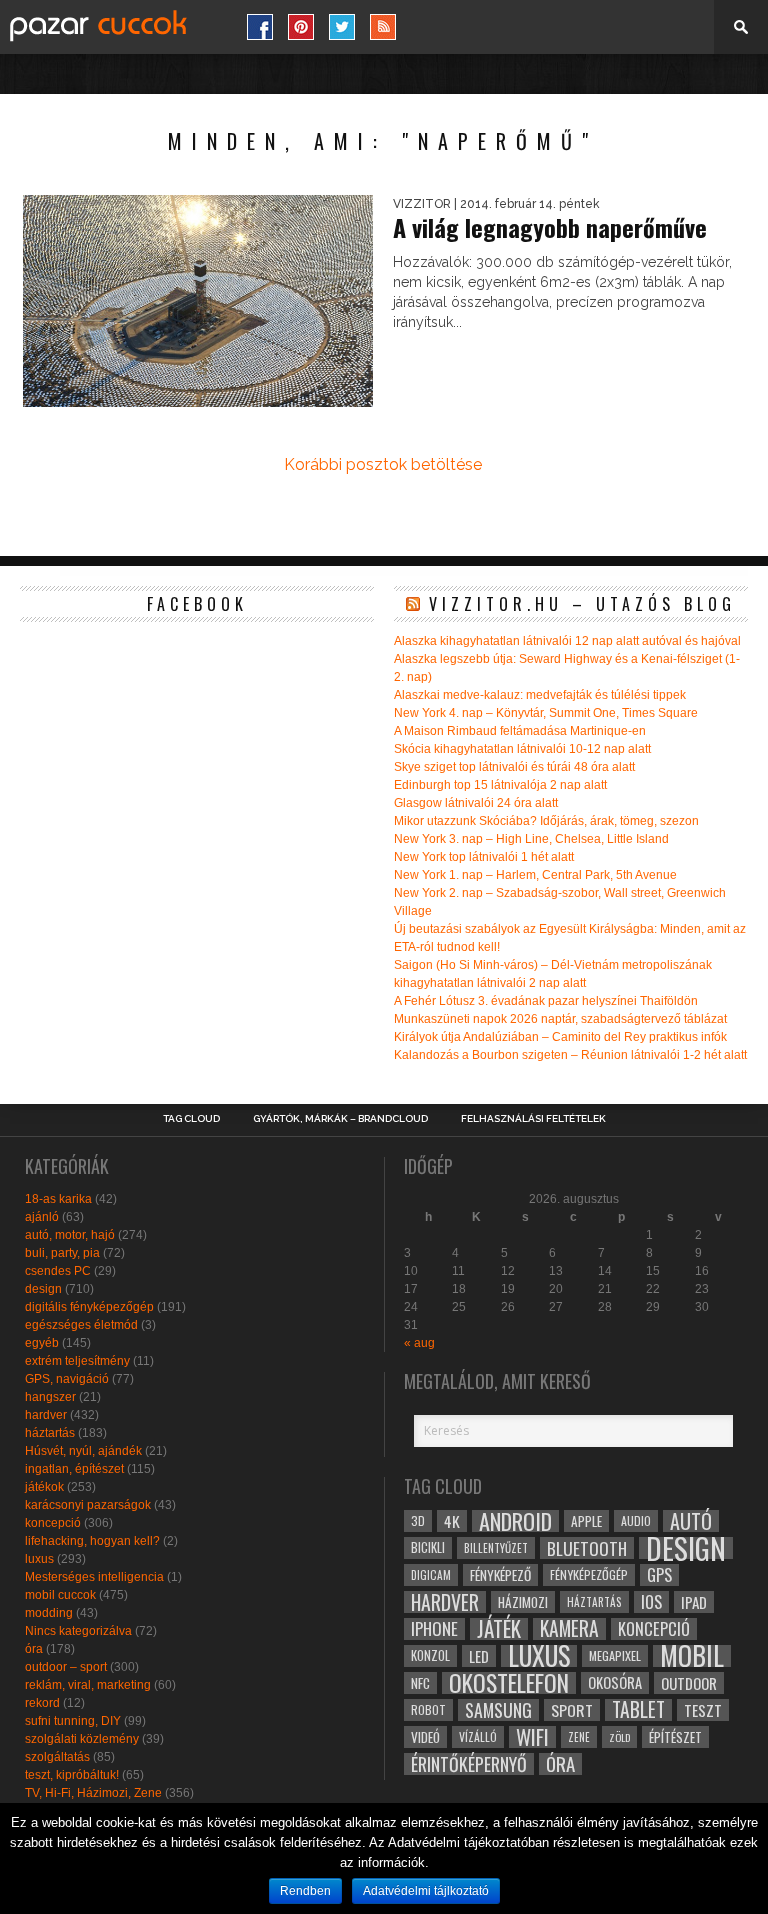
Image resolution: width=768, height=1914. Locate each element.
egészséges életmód (81, 1325)
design (43, 1289)
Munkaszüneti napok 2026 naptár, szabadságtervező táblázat (560, 1019)
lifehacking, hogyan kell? (92, 1541)
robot (428, 1709)
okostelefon (509, 1683)
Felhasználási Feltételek (533, 1119)
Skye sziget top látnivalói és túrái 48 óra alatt (514, 767)
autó (691, 1521)
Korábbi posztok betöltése (383, 464)
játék (499, 1629)
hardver (46, 1415)
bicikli (428, 1547)
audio (636, 1520)
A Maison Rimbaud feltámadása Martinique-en (520, 731)
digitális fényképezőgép (89, 1307)
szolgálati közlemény (82, 1739)
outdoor (689, 1683)
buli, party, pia (62, 1253)
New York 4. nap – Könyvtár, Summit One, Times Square (546, 713)
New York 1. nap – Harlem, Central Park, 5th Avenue (535, 875)
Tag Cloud (191, 1119)
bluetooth (587, 1548)
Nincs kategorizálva (78, 1631)
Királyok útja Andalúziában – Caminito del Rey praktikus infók (560, 1037)
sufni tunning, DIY (73, 1721)
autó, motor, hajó (70, 1235)
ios (651, 1602)
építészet (675, 1737)
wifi (532, 1737)
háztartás (50, 1433)
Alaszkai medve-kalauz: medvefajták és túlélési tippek (540, 695)
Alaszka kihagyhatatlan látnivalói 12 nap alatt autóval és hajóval (567, 641)
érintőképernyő (469, 1764)
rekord (42, 1703)
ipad (694, 1602)
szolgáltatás (57, 1757)
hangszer (50, 1397)
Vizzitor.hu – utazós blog (582, 604)
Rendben (305, 1891)
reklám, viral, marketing (88, 1685)
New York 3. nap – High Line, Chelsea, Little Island (531, 839)
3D (418, 1520)
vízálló (478, 1736)
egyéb (42, 1343)
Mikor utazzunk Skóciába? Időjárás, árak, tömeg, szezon (546, 821)
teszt (703, 1710)
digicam (431, 1574)
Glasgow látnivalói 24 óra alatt (476, 803)
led (479, 1656)
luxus (39, 1559)
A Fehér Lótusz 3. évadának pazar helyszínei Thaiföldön (546, 1001)
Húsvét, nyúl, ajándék (83, 1451)
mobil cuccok (60, 1595)
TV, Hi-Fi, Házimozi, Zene (93, 1793)
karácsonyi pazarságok (88, 1505)
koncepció (53, 1523)
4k (452, 1521)
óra (34, 1649)
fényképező (500, 1575)
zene (579, 1737)
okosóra (615, 1682)
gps (659, 1575)
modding (49, 1613)
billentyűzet (496, 1547)
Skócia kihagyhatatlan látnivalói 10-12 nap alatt (522, 749)
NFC (420, 1682)
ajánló (42, 1217)
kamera (569, 1629)
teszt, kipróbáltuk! (72, 1775)
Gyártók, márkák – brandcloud (340, 1119)
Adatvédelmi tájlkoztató (426, 1891)
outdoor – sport (66, 1667)
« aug (419, 1343)
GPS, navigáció (67, 1379)
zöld (619, 1737)
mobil (692, 1656)
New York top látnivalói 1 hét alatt (484, 857)
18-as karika (58, 1199)
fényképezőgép (589, 1574)
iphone (434, 1629)
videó (425, 1737)
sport (572, 1710)
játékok (44, 1487)
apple (586, 1521)
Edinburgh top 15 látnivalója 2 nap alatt (500, 785)
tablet (638, 1710)
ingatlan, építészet (74, 1469)
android (515, 1521)
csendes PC (58, 1271)
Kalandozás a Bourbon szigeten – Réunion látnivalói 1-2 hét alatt (570, 1055)
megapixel (615, 1655)
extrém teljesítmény (77, 1361)
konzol (430, 1655)
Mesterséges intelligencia (94, 1577)
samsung (498, 1710)
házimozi (523, 1602)
